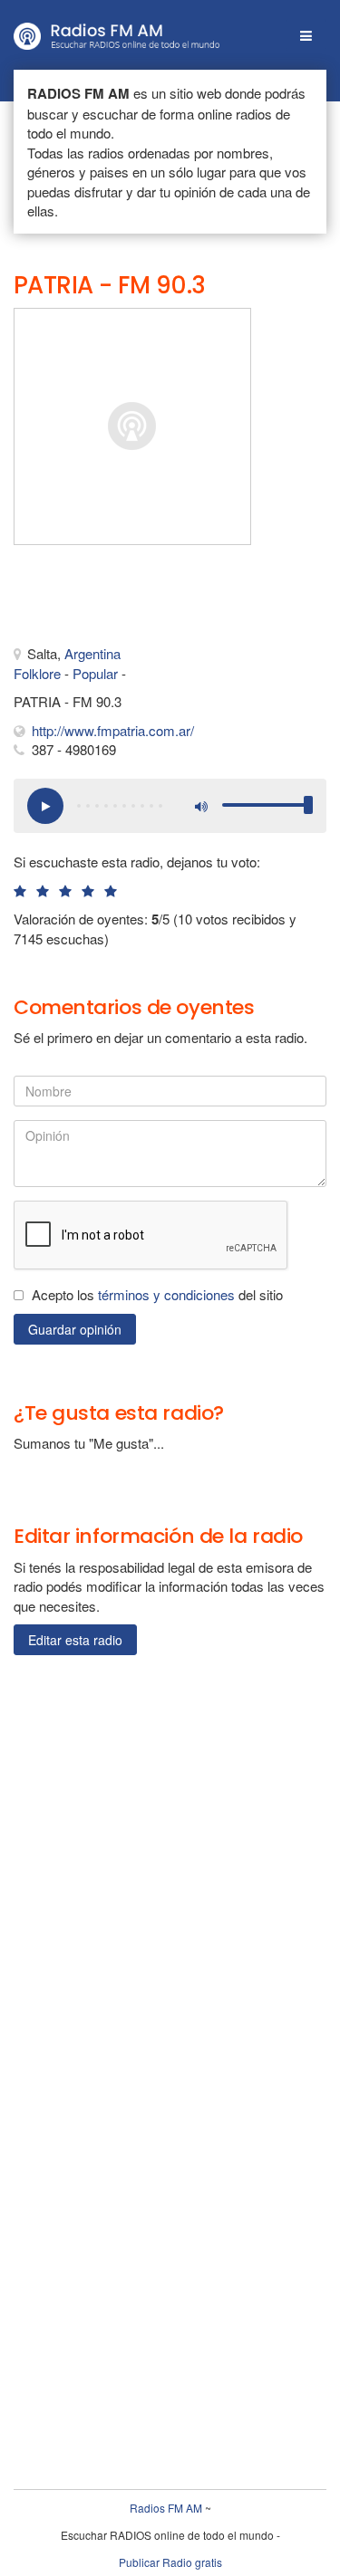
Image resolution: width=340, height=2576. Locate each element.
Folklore (37, 673)
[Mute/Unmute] (199, 806)
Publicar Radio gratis (170, 2562)
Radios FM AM (166, 2508)
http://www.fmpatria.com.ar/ (113, 730)
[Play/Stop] (45, 806)
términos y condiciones (166, 1294)
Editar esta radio (75, 1640)
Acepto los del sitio (157, 1294)
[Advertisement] (104, 599)
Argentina (92, 653)
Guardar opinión (75, 1329)
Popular (95, 673)
